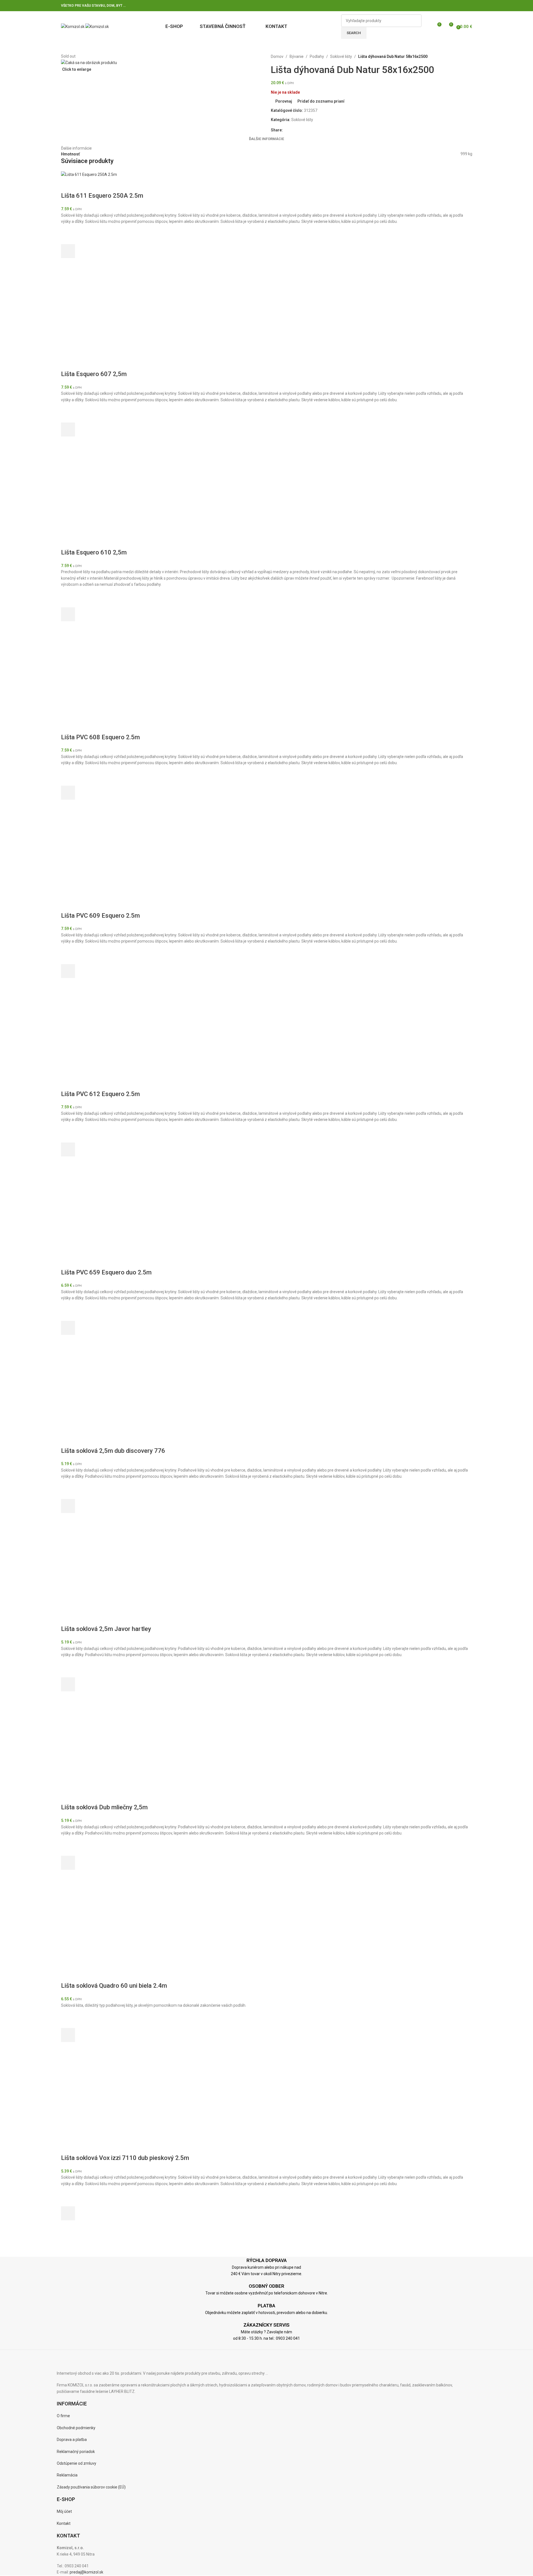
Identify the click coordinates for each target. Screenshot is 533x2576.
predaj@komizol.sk (86, 2572)
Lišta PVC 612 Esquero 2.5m (100, 1094)
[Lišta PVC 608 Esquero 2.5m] (103, 677)
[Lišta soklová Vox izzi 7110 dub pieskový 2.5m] (103, 2098)
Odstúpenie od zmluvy (77, 2463)
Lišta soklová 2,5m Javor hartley (106, 1629)
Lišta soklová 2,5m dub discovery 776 (113, 1451)
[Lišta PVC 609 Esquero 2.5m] (103, 855)
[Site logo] (73, 26)
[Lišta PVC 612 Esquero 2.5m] (103, 1033)
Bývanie (297, 56)
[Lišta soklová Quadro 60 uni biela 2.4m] (103, 1925)
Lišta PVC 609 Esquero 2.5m (100, 916)
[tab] (266, 139)
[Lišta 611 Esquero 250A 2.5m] (89, 174)
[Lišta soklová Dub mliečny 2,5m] (103, 1747)
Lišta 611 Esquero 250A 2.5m (102, 196)
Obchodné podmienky (76, 2428)
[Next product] (450, 56)
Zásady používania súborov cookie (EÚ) (91, 2487)
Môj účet (64, 2511)
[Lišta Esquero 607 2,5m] (103, 314)
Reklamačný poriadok (76, 2452)
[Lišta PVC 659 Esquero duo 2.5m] (103, 1212)
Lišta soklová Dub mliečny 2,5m (104, 1807)
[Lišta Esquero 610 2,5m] (103, 492)
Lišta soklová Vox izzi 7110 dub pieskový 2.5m (125, 2158)
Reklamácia (67, 2475)
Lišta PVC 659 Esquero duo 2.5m (106, 1272)
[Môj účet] (427, 27)
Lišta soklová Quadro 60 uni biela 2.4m (114, 1986)
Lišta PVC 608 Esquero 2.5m (100, 737)
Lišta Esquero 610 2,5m (94, 552)
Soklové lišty (341, 56)
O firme (63, 2416)
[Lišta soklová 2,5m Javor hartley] (103, 1569)
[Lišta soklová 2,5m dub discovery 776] (103, 1390)
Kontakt (64, 2523)
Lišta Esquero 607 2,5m (94, 374)
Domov (277, 56)
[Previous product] (436, 56)
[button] (68, 251)
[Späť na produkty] (443, 56)
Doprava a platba (72, 2440)
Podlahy (317, 56)
